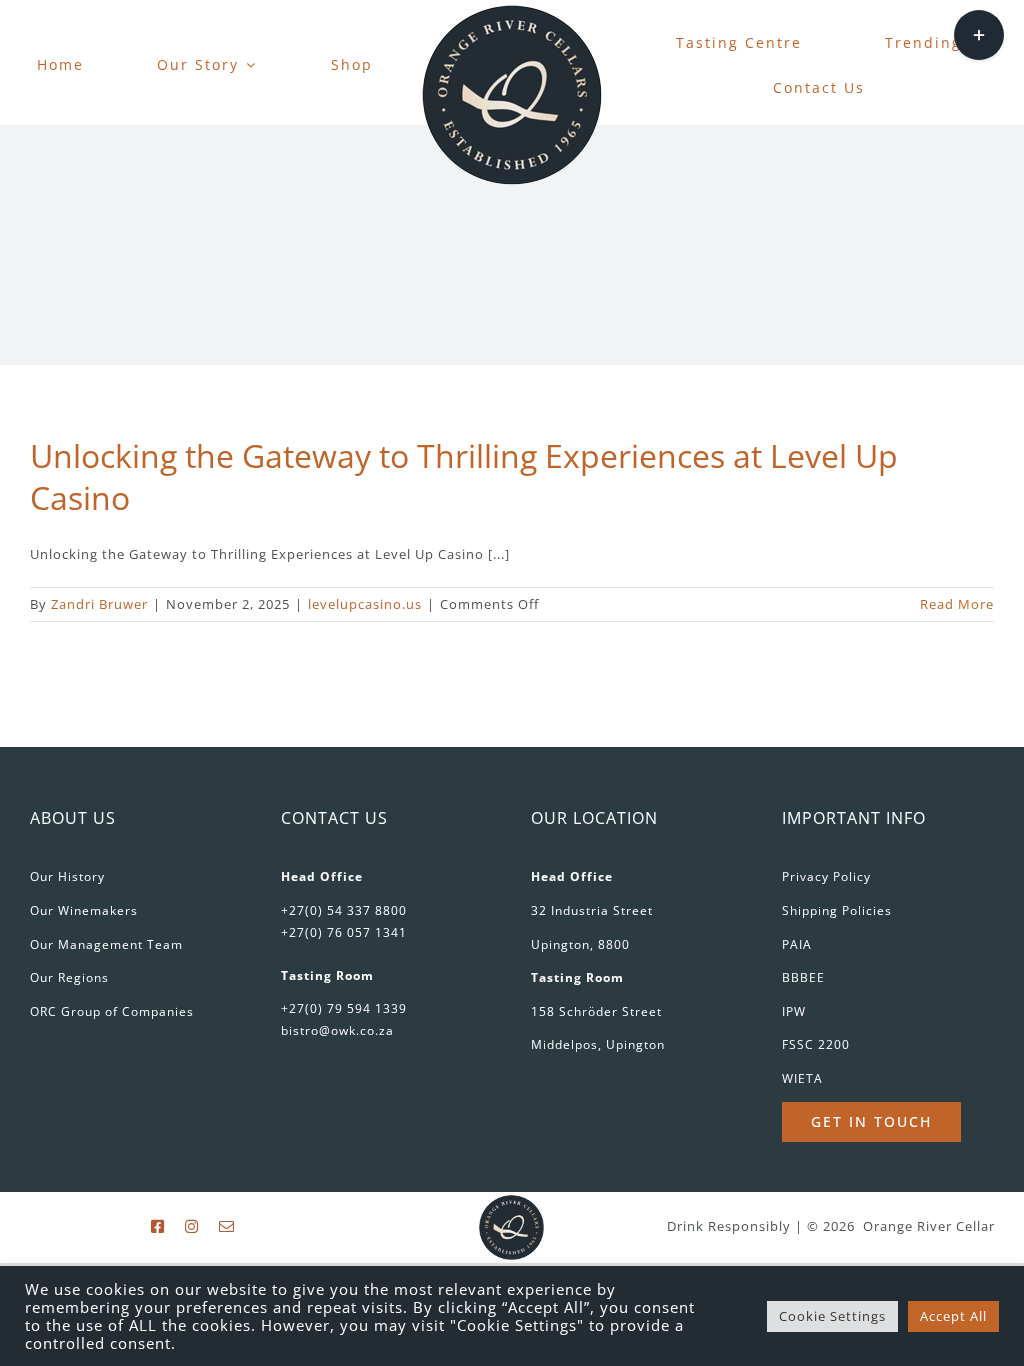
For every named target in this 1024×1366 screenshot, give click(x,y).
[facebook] (158, 1226)
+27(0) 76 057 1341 (344, 932)
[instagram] (192, 1226)
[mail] (227, 1226)
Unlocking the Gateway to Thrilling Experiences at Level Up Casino (464, 476)
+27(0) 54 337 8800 (344, 910)
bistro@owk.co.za (337, 1030)
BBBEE (803, 977)
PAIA (797, 944)
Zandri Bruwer (99, 604)
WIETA (802, 1078)
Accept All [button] (953, 1316)
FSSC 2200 (816, 1044)
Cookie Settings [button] (832, 1316)
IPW (794, 1011)
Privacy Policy (826, 876)
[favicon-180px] (512, 11)
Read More (957, 604)
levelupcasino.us (365, 604)
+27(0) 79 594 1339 (344, 1008)
